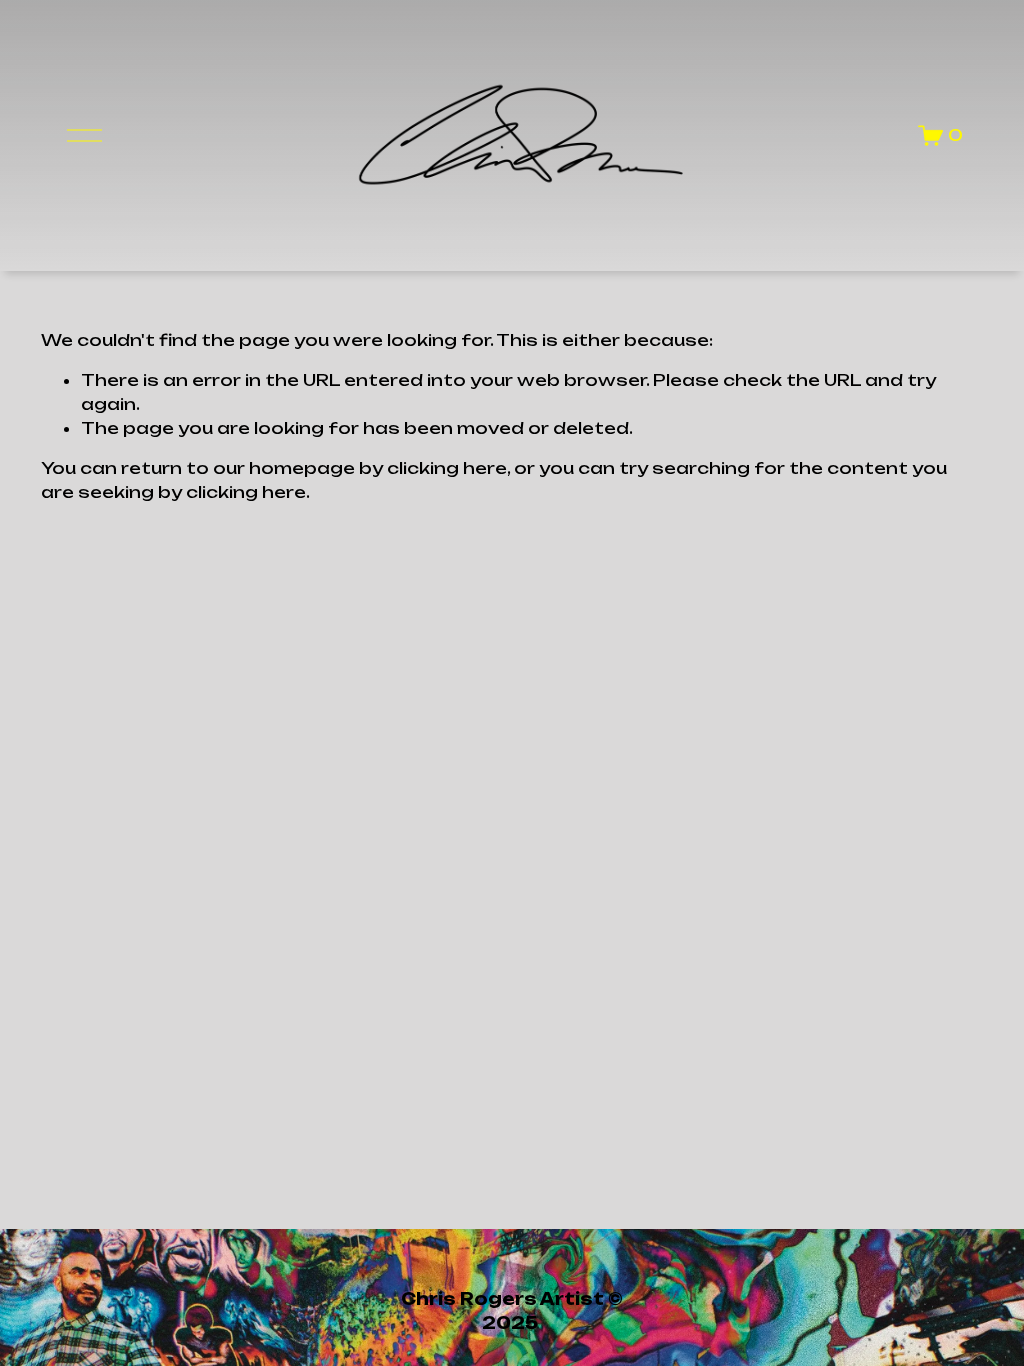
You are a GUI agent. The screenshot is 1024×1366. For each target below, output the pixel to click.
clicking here (447, 468)
